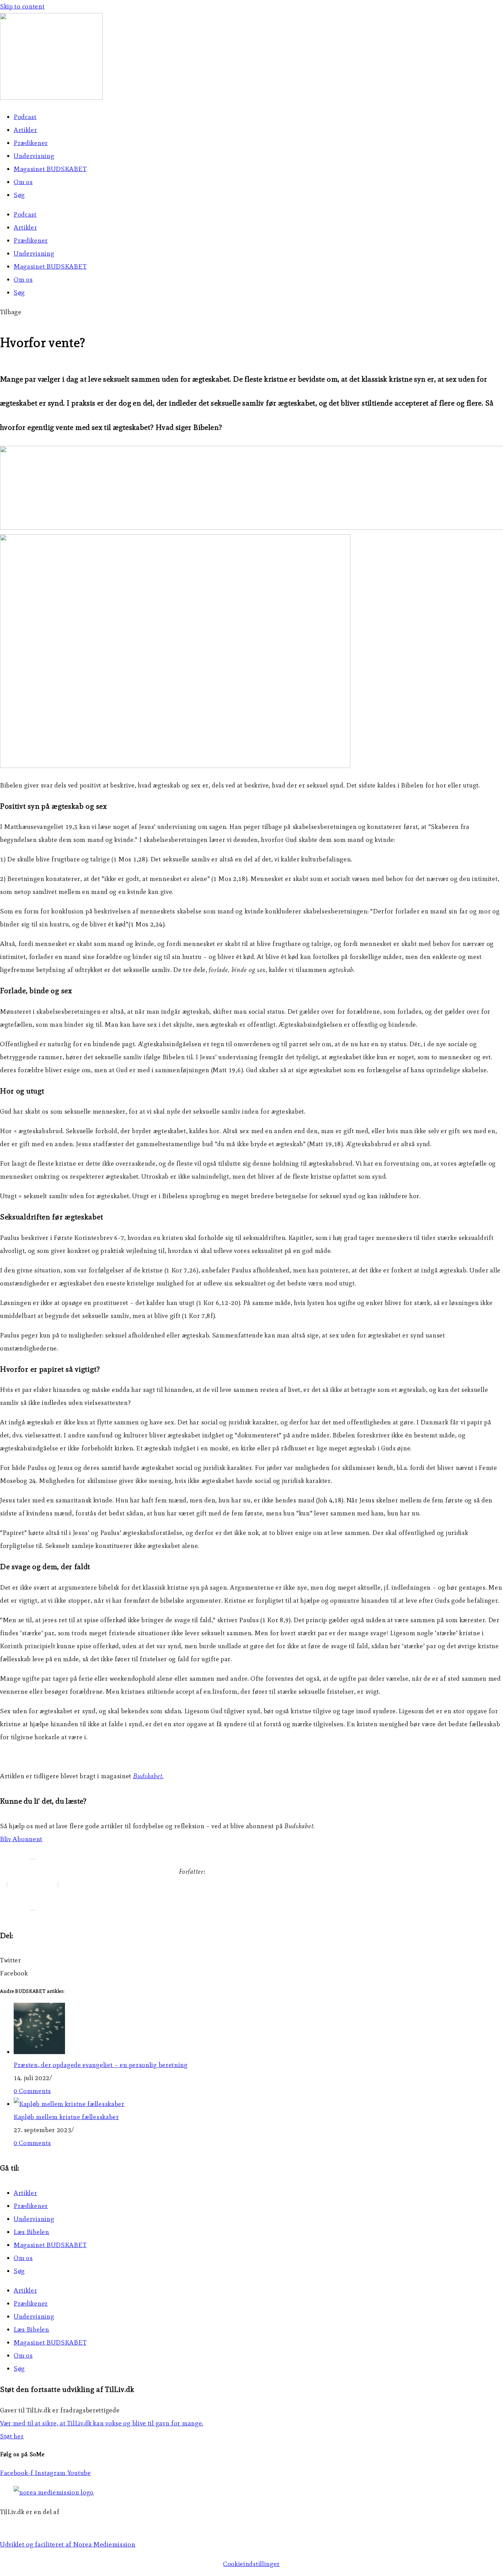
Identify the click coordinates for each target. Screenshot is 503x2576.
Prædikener (31, 143)
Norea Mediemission (31, 2525)
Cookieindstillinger (251, 2564)
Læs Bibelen (31, 2232)
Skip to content (22, 6)
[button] (11, 312)
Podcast (25, 117)
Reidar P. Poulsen (205, 1891)
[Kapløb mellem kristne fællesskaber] (69, 2104)
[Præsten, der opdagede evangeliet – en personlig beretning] (39, 2052)
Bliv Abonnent (21, 1839)
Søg (19, 195)
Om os (23, 182)
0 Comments (32, 2091)
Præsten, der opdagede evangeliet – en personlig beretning (101, 2065)
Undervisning (34, 156)
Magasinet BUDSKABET (50, 169)
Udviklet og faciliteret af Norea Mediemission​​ (68, 2544)
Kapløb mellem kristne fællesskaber (66, 2117)
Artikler (25, 130)
